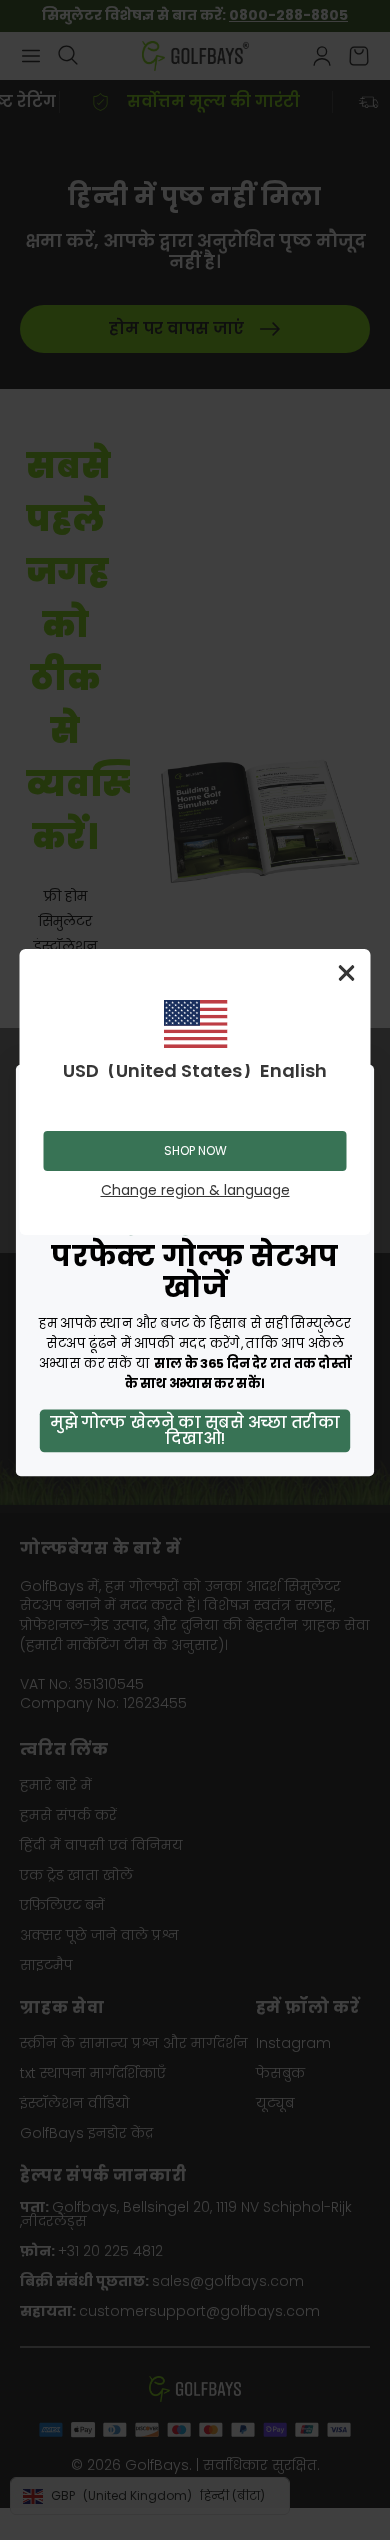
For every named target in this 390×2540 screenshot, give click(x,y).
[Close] (347, 973)
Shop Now (195, 1150)
